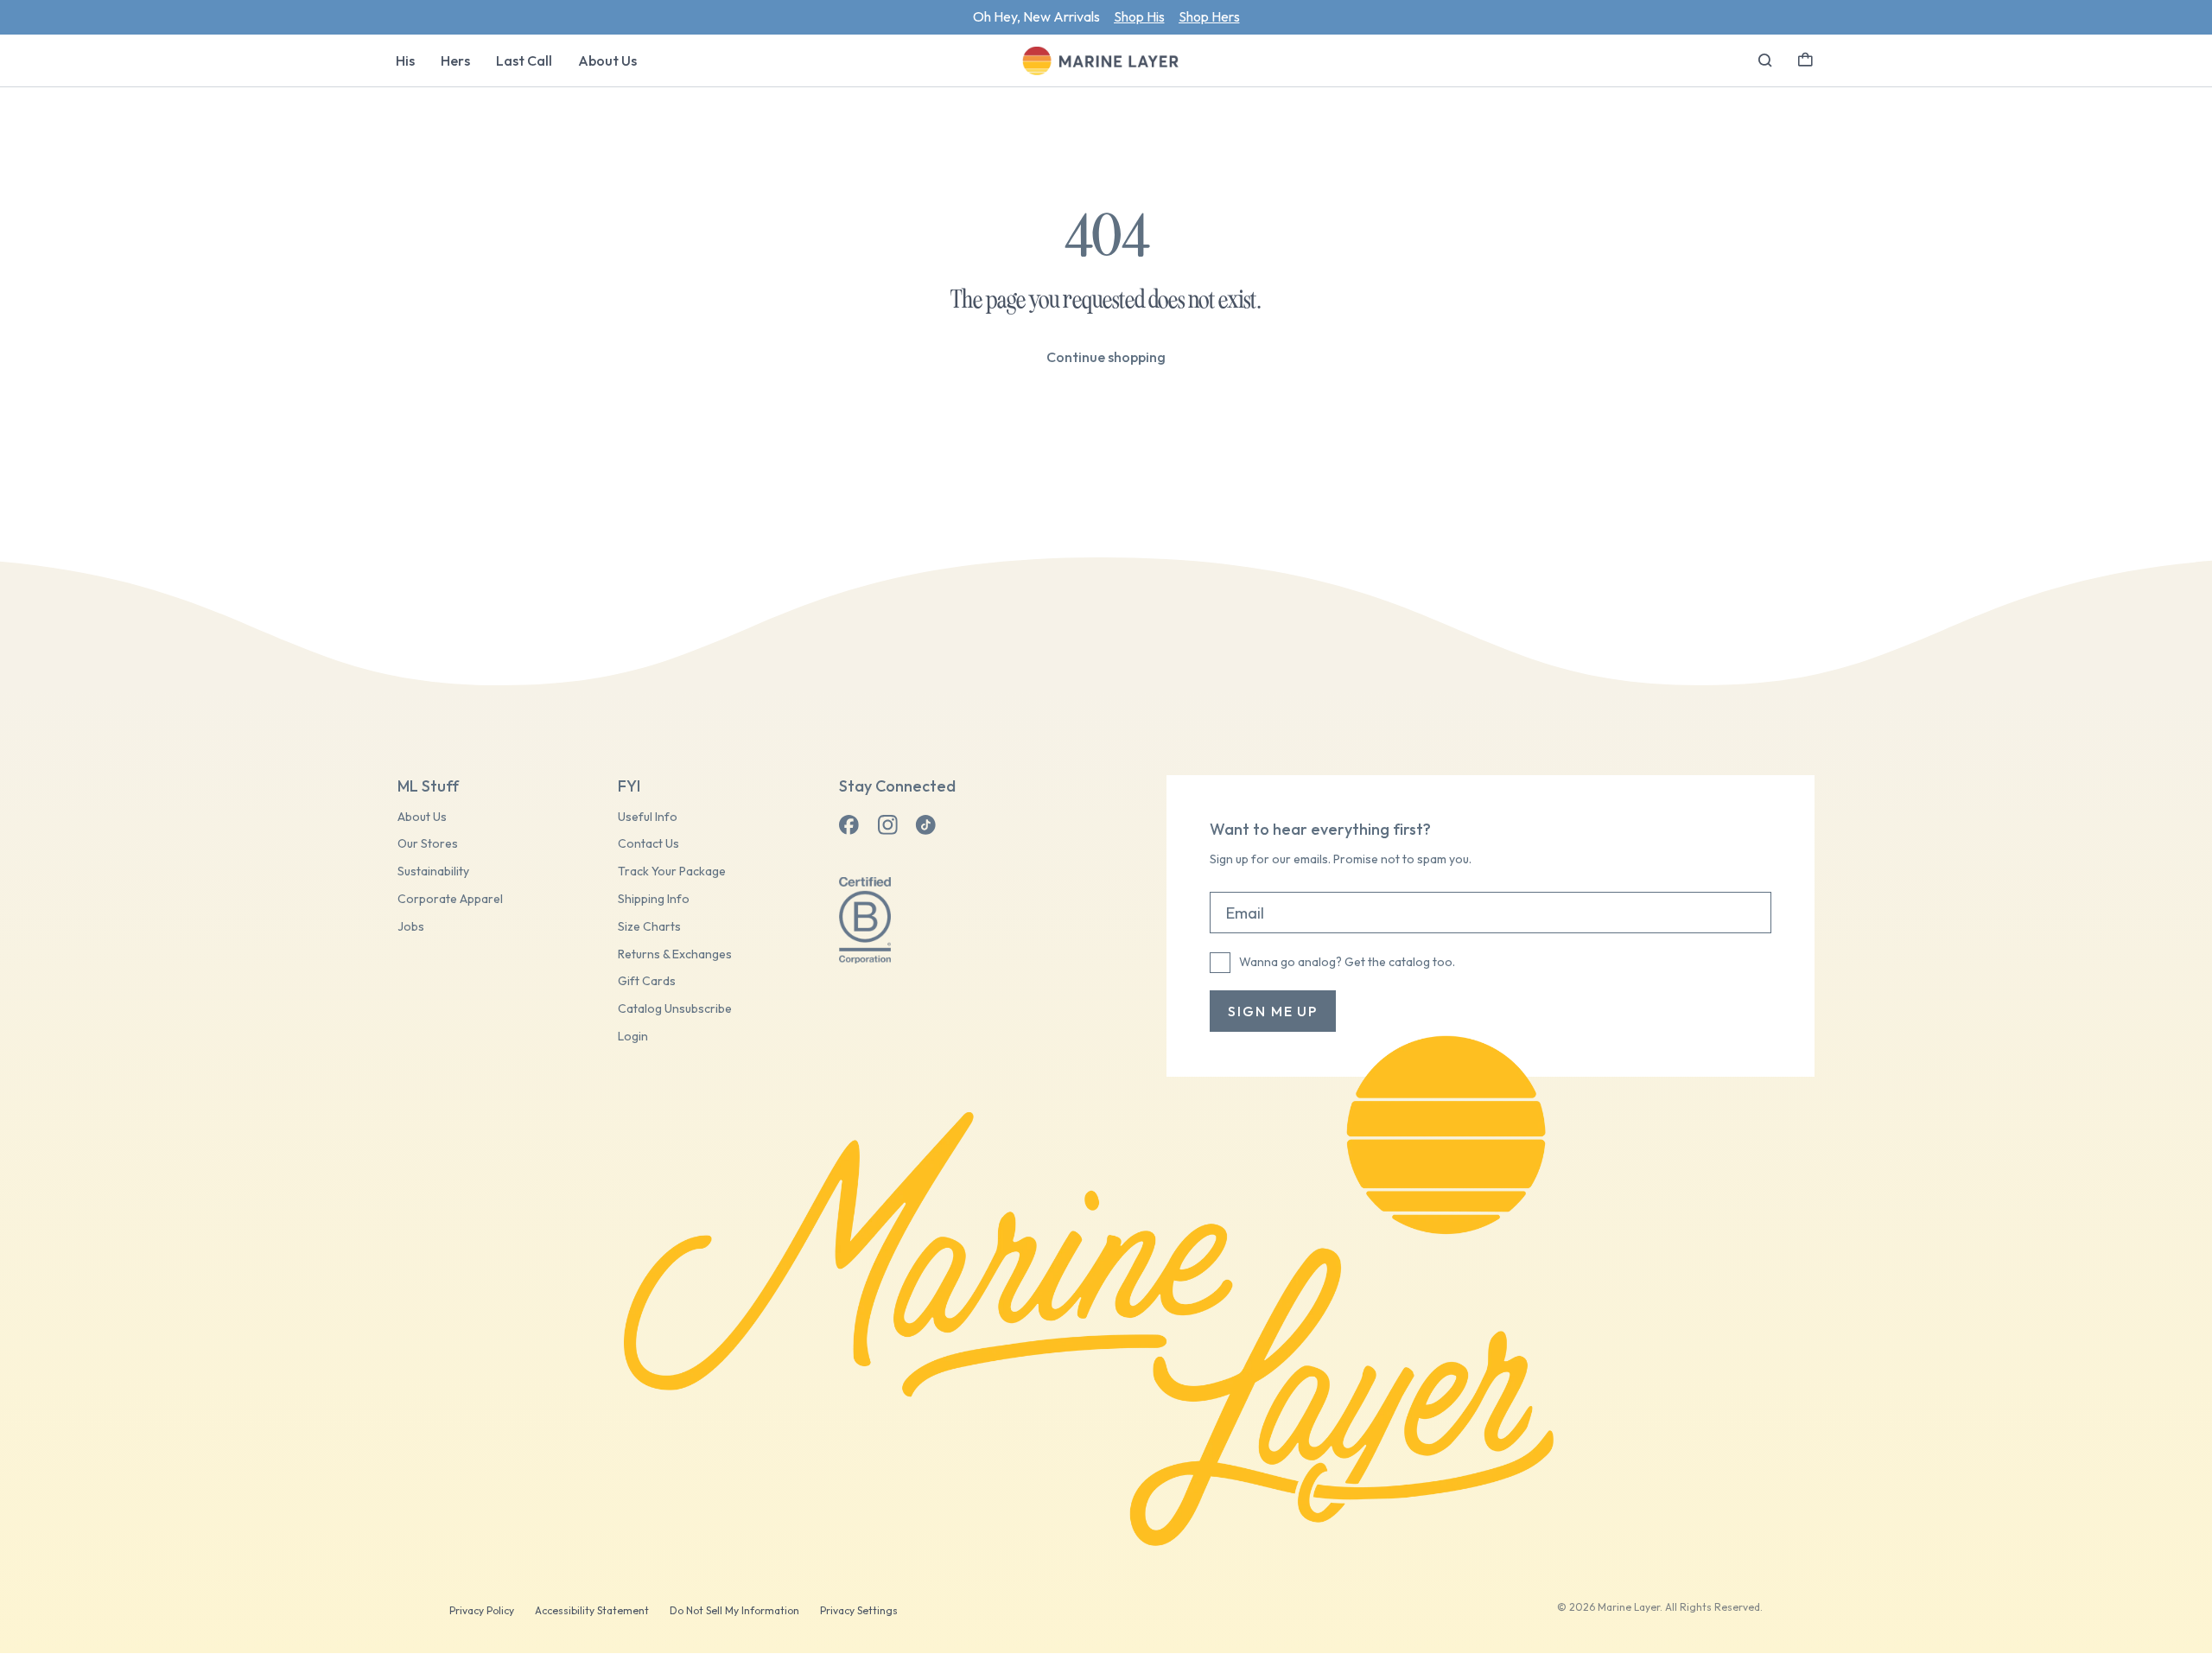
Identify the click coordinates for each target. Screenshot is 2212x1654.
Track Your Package (672, 872)
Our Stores (428, 844)
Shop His (1139, 16)
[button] (1805, 58)
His (405, 60)
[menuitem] (405, 60)
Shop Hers (1209, 16)
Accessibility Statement (592, 1610)
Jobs (411, 927)
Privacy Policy (482, 1610)
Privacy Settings (859, 1610)
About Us (607, 60)
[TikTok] (925, 825)
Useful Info (648, 817)
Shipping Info (654, 899)
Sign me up (1273, 1011)
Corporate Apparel (450, 899)
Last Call (524, 60)
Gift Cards (647, 981)
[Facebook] (849, 825)
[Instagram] (887, 825)
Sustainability (433, 872)
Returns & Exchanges (675, 954)
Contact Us (648, 844)
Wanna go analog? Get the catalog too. (1347, 962)
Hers (455, 60)
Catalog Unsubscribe (675, 1009)
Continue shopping (1106, 357)
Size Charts (649, 927)
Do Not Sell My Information (734, 1610)
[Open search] (1765, 60)
